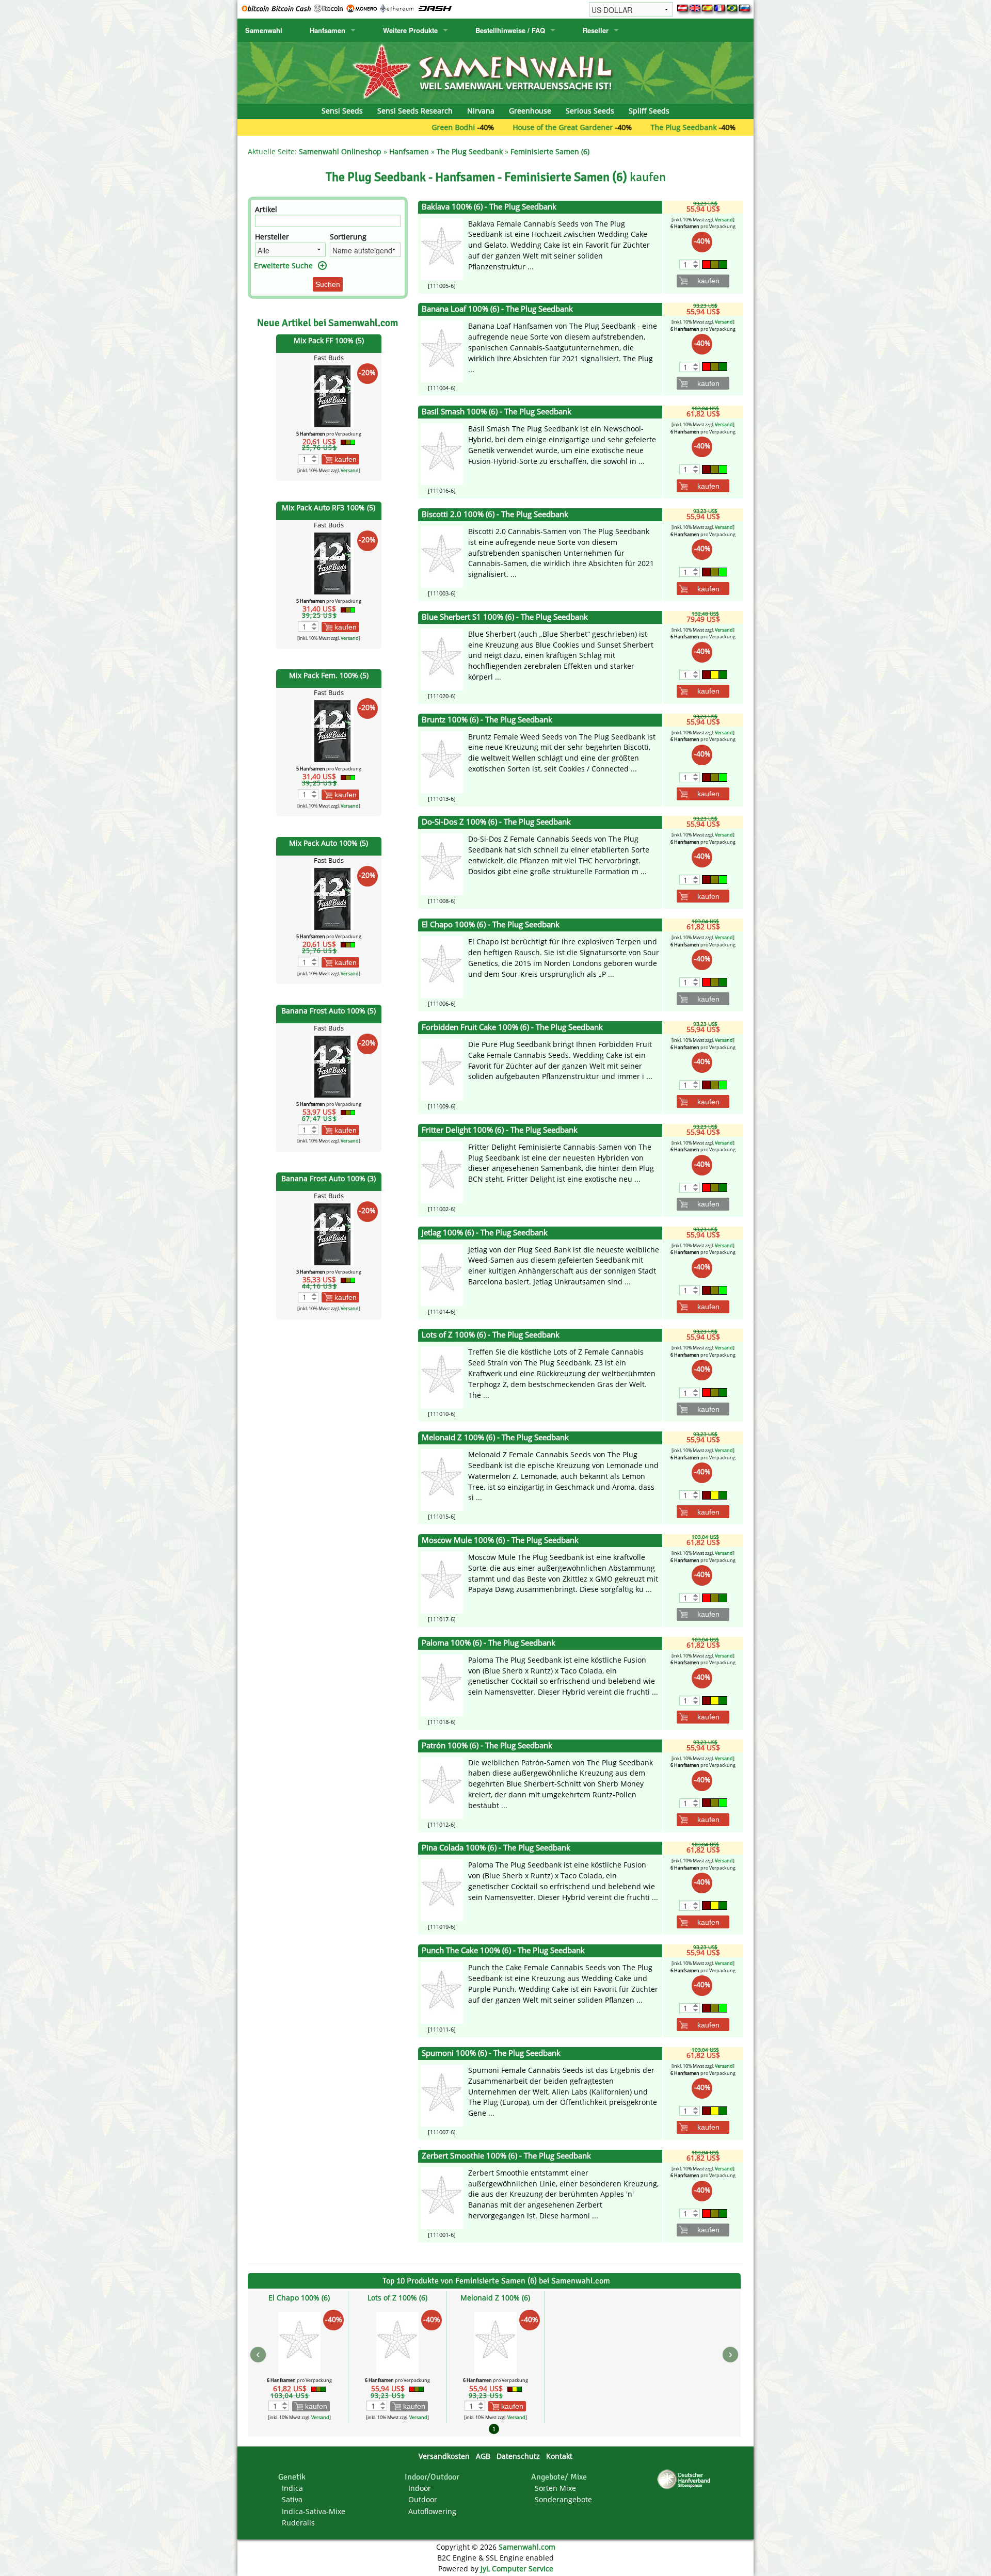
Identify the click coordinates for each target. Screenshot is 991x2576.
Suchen (328, 284)
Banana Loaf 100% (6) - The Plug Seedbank (497, 309)
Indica (292, 2488)
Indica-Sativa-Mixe (314, 2511)
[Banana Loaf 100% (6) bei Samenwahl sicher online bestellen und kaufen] (442, 351)
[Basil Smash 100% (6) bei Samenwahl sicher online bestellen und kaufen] (442, 453)
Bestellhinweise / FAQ (510, 30)
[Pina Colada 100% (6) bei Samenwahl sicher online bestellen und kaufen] (442, 1889)
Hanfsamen (327, 30)
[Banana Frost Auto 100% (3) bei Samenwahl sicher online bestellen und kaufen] (332, 1234)
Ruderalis (298, 2523)
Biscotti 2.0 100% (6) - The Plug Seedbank (495, 514)
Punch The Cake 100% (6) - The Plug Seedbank (503, 1950)
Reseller (596, 30)
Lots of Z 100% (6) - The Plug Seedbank (491, 1335)
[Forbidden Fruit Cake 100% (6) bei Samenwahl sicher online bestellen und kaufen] (442, 1069)
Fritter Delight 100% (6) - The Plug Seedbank (500, 1130)
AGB (483, 2456)
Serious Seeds (590, 111)
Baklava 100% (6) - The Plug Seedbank (489, 207)
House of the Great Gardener (477, 127)
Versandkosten (444, 2456)
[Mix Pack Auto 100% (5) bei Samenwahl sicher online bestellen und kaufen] (332, 898)
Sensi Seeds (342, 111)
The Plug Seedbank (598, 127)
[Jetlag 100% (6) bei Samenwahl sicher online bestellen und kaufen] (442, 1274)
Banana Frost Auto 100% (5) (329, 1011)
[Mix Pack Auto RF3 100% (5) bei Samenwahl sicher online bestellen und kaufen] (332, 563)
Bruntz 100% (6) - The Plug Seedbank (487, 720)
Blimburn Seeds (697, 127)
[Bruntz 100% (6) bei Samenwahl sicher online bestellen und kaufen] (442, 761)
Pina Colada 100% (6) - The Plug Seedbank (496, 1848)
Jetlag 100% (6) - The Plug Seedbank (485, 1233)
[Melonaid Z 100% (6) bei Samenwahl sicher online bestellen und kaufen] (442, 1479)
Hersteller (272, 237)
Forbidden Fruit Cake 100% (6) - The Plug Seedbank (512, 1027)
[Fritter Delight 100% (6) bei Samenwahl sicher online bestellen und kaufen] (442, 1172)
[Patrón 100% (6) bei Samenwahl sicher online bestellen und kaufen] (442, 1787)
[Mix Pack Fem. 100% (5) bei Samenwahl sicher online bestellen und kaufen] (332, 730)
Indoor (420, 2488)
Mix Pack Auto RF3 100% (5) (329, 508)
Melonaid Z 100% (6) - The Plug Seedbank (495, 1437)
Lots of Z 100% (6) (397, 2298)
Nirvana (481, 111)
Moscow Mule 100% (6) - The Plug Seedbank (500, 1540)
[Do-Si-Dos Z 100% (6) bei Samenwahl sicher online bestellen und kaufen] (442, 864)
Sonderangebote (563, 2499)
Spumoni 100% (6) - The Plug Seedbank (491, 2053)
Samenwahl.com (527, 2547)
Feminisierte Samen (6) (550, 151)
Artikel (266, 209)
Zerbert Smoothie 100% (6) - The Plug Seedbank (506, 2156)
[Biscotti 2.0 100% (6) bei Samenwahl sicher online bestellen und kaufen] (442, 556)
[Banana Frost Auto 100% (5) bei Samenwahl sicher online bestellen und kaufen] (332, 1066)
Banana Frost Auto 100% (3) (329, 1178)
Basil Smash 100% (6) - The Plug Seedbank (497, 412)
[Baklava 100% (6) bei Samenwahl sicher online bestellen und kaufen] (442, 248)
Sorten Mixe (555, 2488)
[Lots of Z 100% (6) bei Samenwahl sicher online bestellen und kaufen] (442, 1376)
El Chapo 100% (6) (299, 2298)
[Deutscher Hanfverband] (685, 2479)
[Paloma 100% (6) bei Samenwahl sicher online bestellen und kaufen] (442, 1685)
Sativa (292, 2499)
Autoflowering (432, 2511)
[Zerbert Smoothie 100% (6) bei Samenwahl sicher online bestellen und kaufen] (442, 2197)
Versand (350, 470)
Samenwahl (264, 30)
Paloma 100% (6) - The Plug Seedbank (489, 1643)
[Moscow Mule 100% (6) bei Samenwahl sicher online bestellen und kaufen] (442, 1582)
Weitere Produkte (410, 30)
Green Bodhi (368, 127)
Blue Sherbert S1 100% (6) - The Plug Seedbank (505, 617)
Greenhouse (530, 111)
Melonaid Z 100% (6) (495, 2298)
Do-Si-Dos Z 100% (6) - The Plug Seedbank (496, 822)
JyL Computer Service (517, 2569)
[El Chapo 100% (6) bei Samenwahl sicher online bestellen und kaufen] (442, 966)
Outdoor (423, 2499)
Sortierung (348, 237)
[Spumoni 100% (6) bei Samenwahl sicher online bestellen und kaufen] (442, 2095)
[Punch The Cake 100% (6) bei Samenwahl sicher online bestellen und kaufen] (442, 1992)
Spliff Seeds (649, 111)
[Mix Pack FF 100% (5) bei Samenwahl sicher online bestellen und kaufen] (332, 395)
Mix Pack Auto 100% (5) (329, 843)
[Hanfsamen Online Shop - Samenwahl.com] (495, 72)
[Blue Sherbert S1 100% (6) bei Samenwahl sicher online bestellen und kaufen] (442, 659)
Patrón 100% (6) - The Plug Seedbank (487, 1745)
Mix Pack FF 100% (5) (329, 340)
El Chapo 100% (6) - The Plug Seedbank (491, 924)
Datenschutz (518, 2456)
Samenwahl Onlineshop (340, 151)
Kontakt (559, 2456)
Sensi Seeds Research (415, 111)
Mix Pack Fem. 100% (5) (329, 675)
